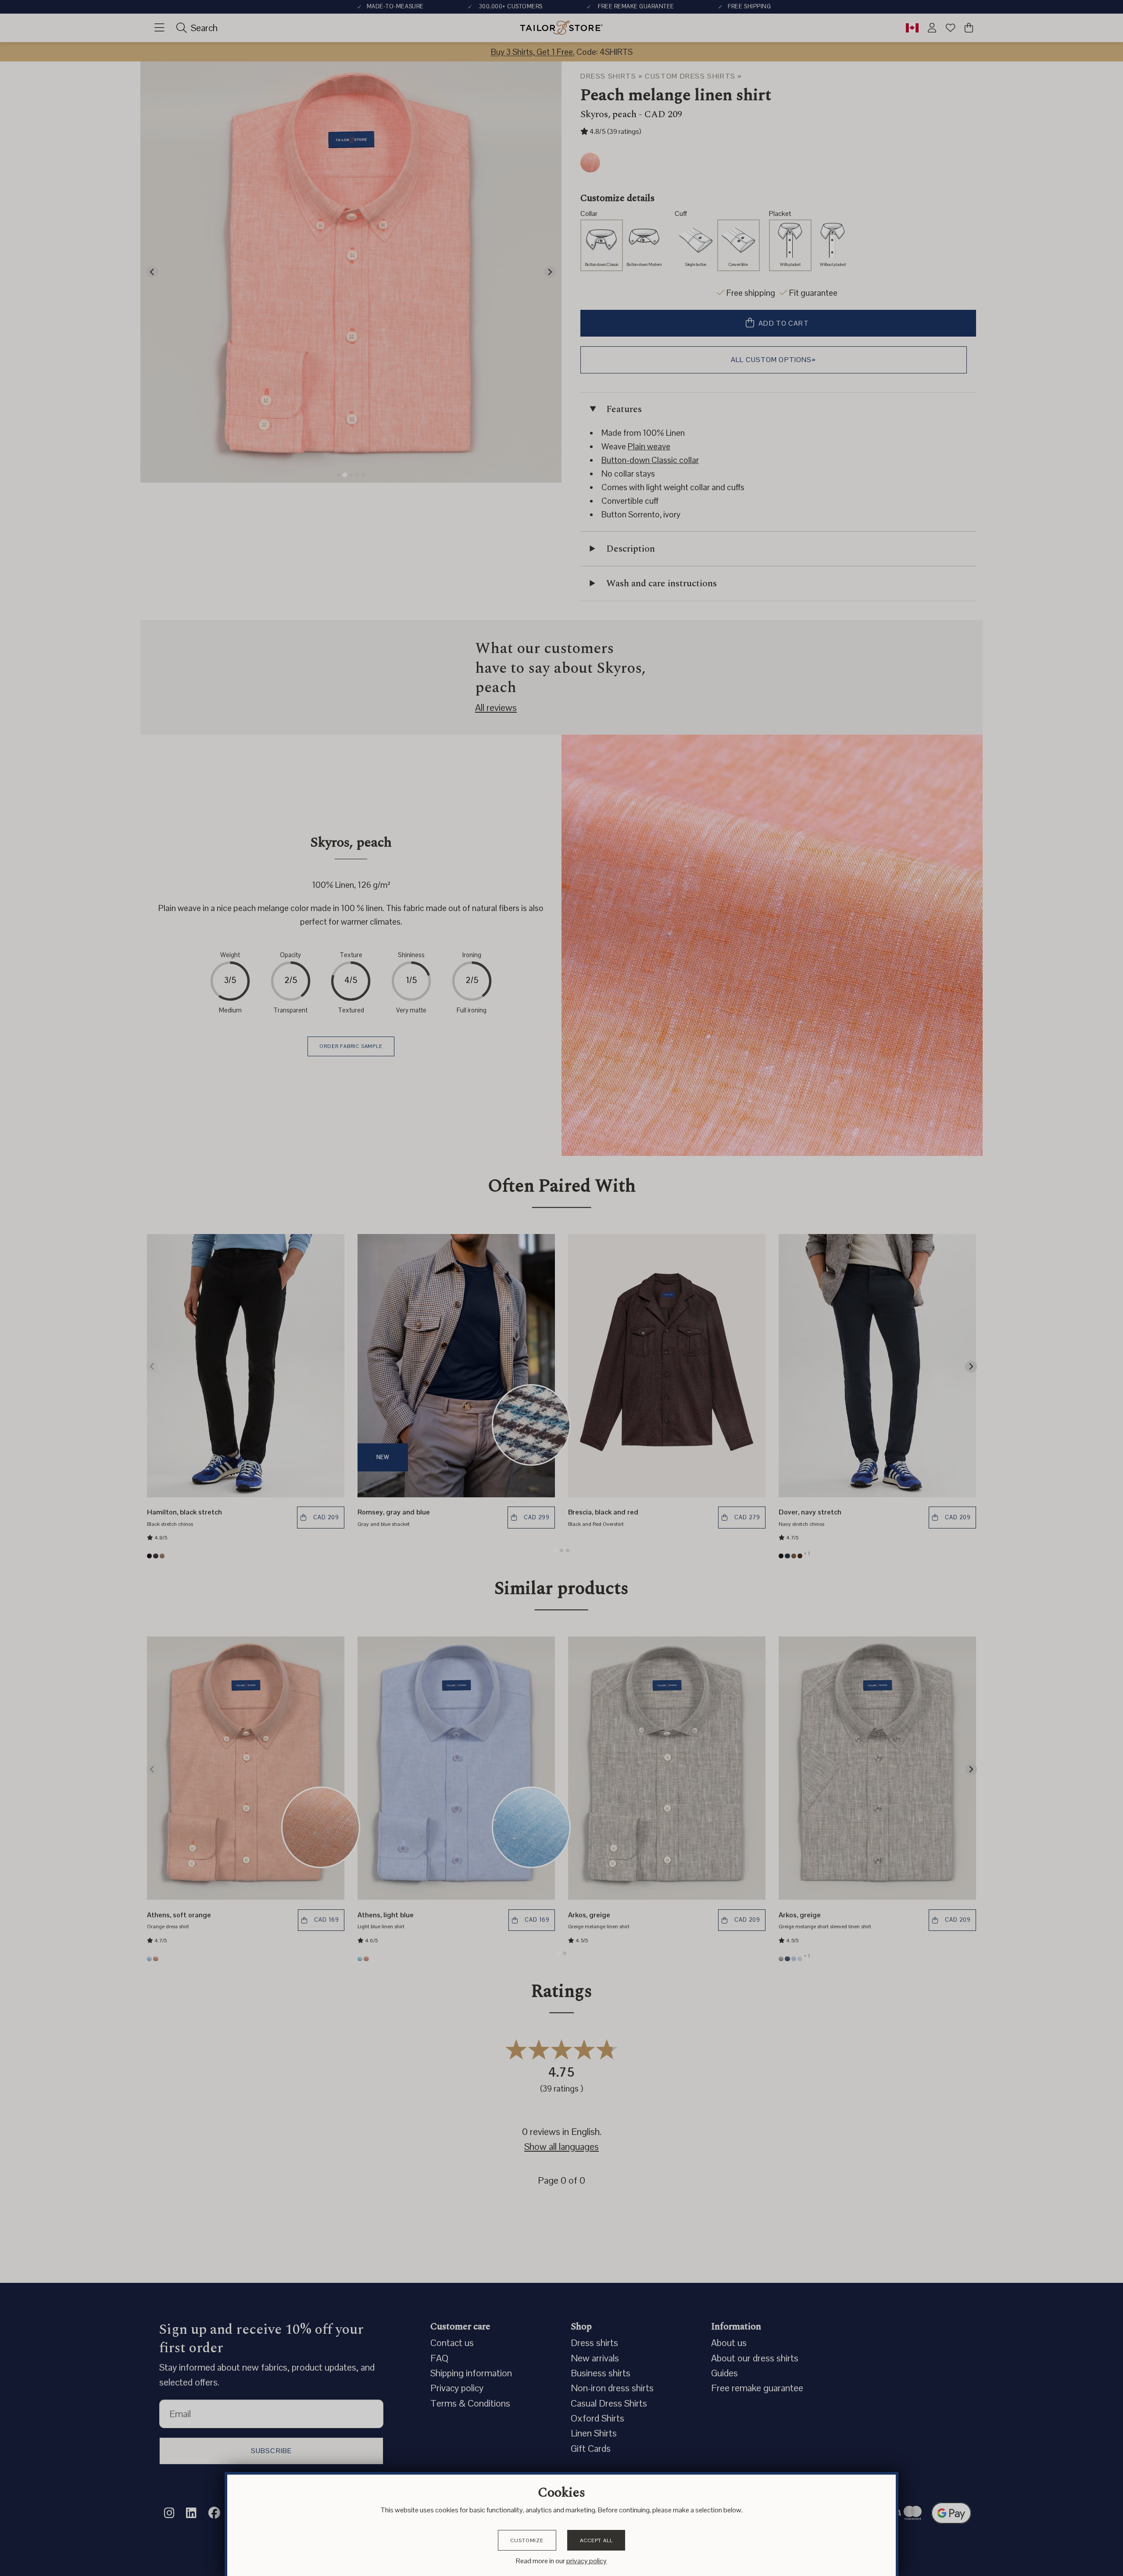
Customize (527, 2540)
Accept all (596, 2540)
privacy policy (587, 2561)
